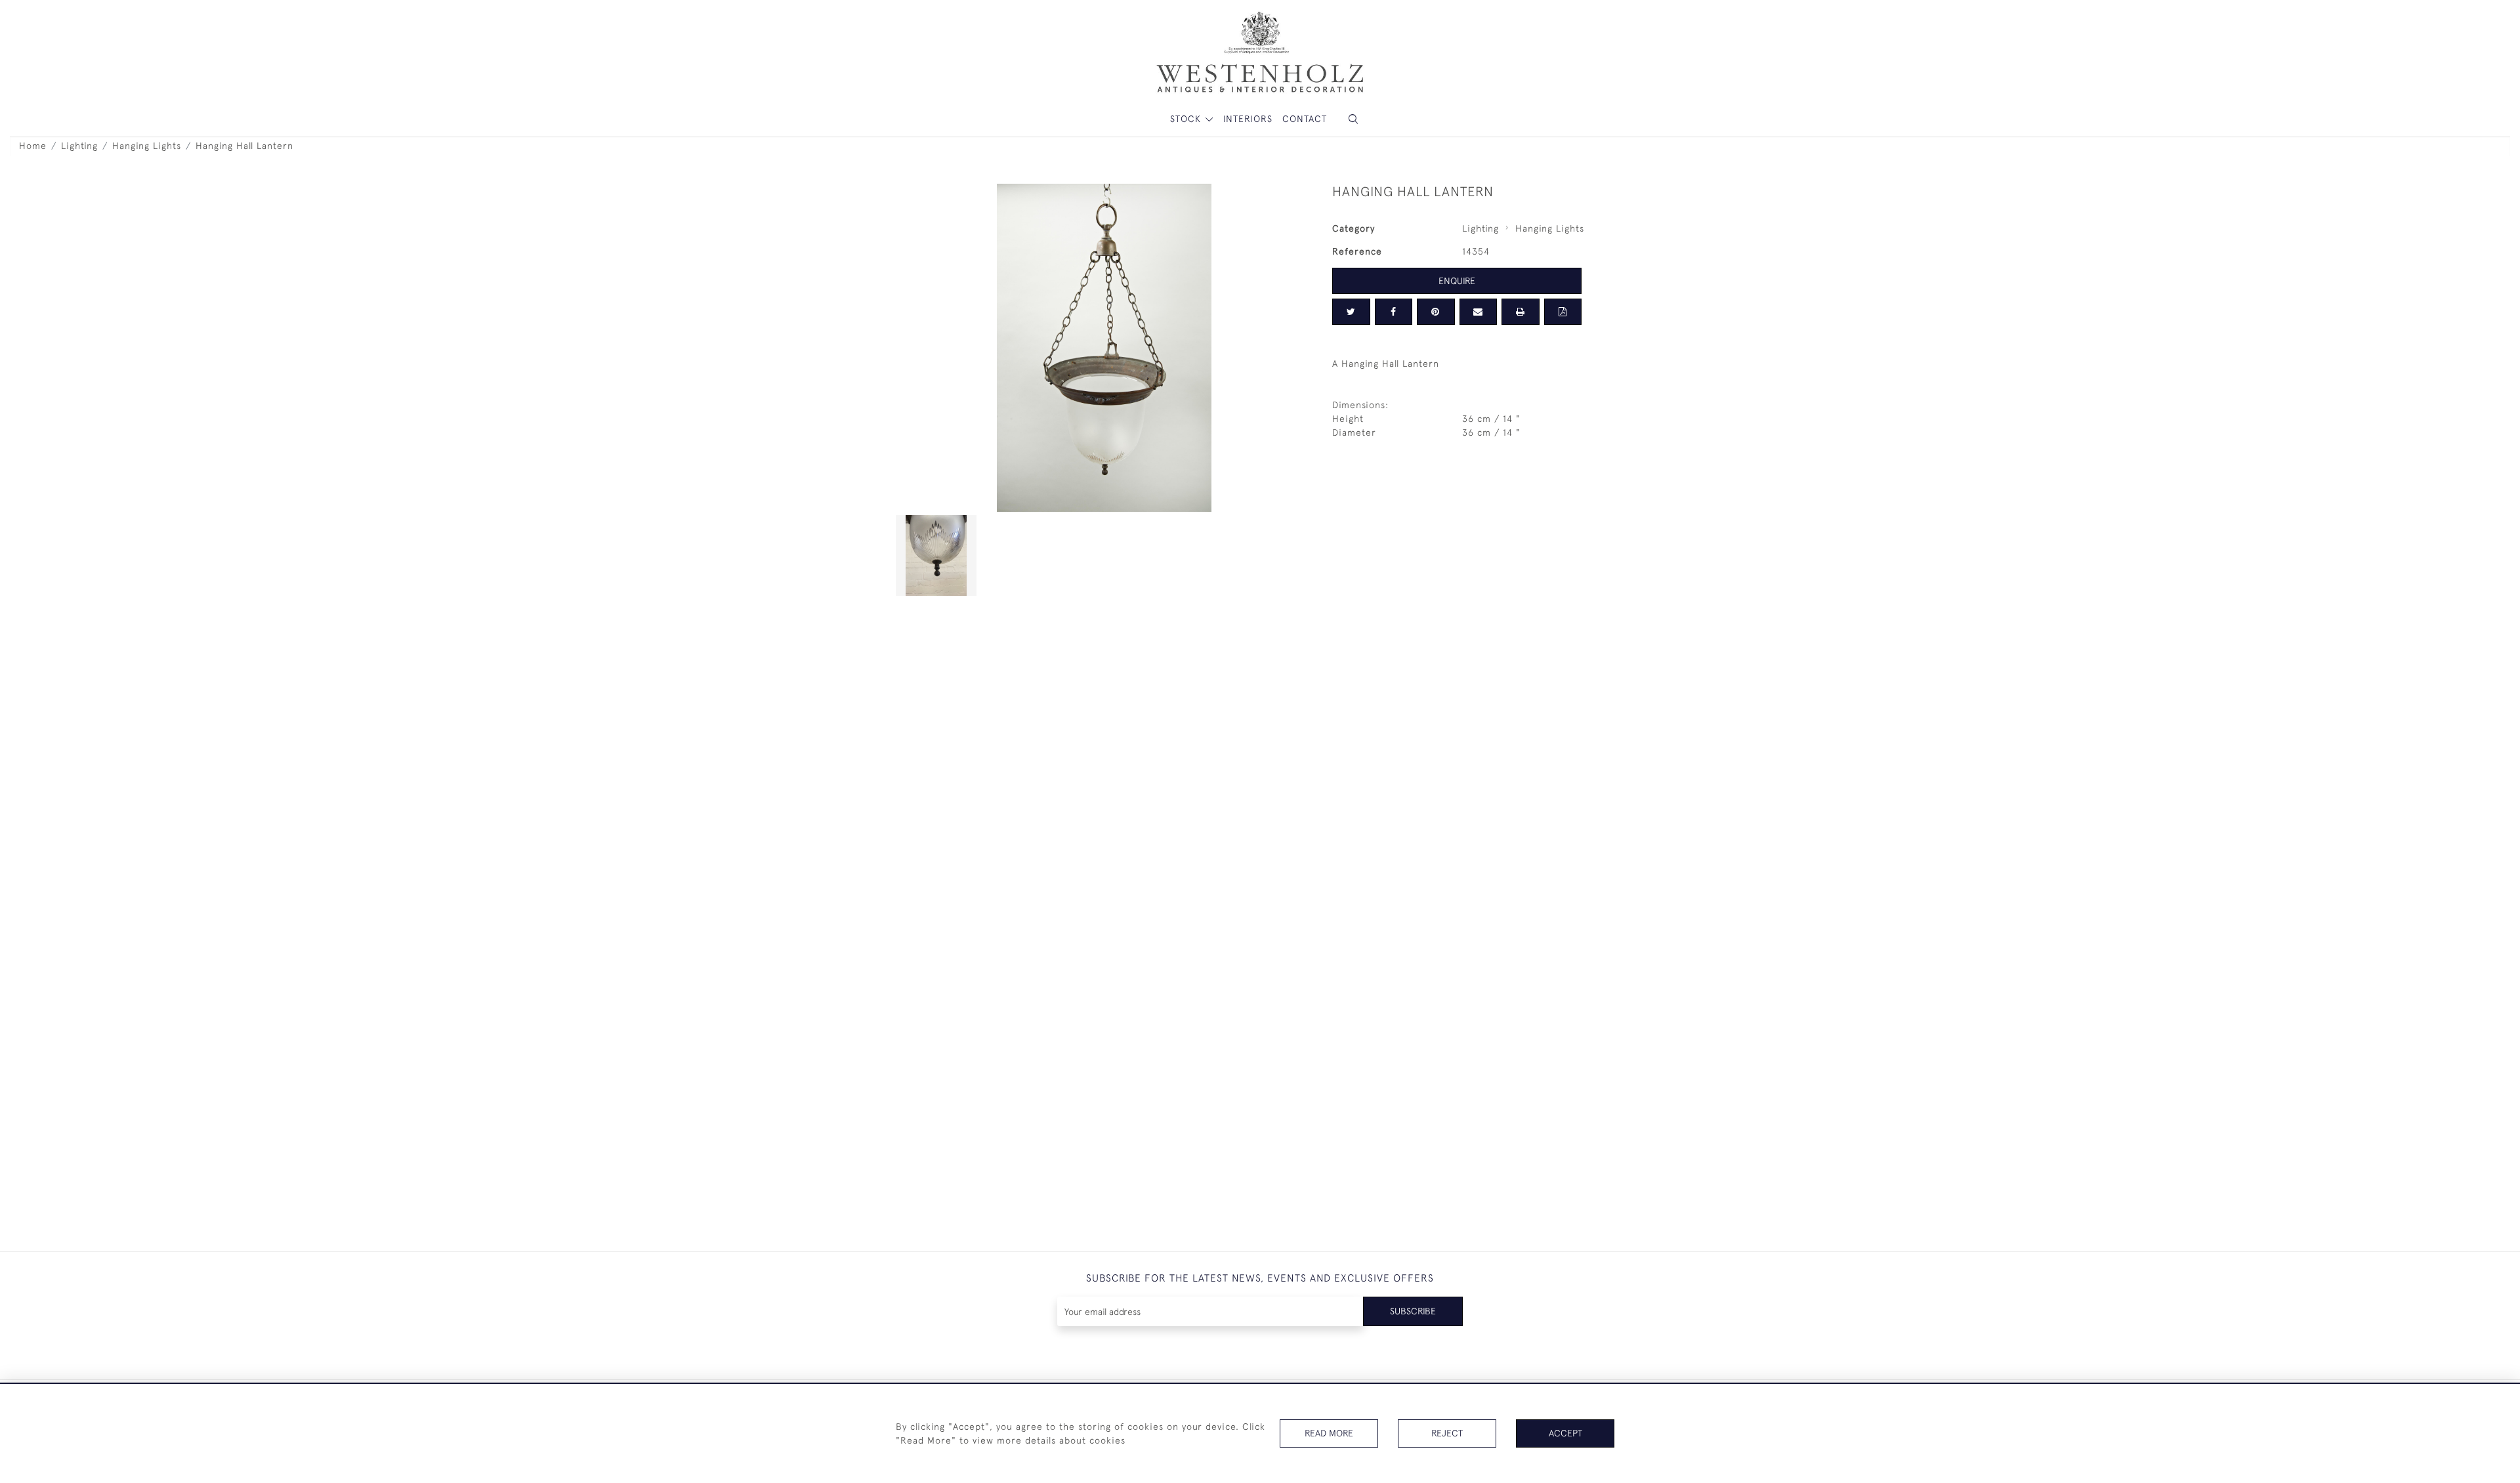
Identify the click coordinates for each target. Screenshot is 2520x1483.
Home (33, 146)
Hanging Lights (147, 146)
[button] (1353, 119)
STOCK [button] (1187, 119)
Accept (1565, 1433)
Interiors (1248, 119)
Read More (1329, 1433)
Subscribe (1413, 1311)
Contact (1305, 119)
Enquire (1457, 281)
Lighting (79, 146)
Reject (1447, 1433)
